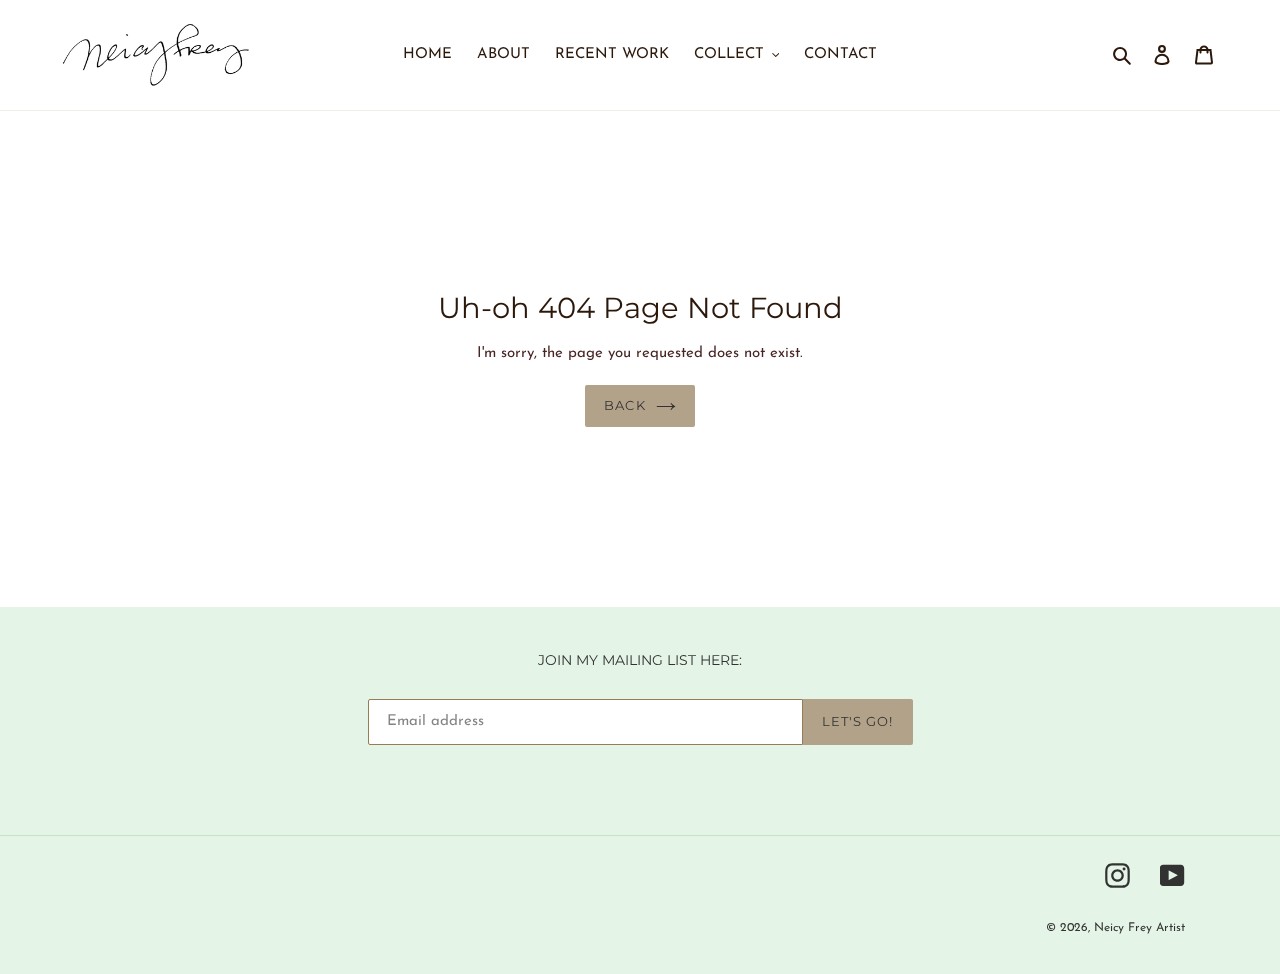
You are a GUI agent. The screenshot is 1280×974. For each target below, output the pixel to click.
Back (624, 405)
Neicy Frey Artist (1139, 928)
